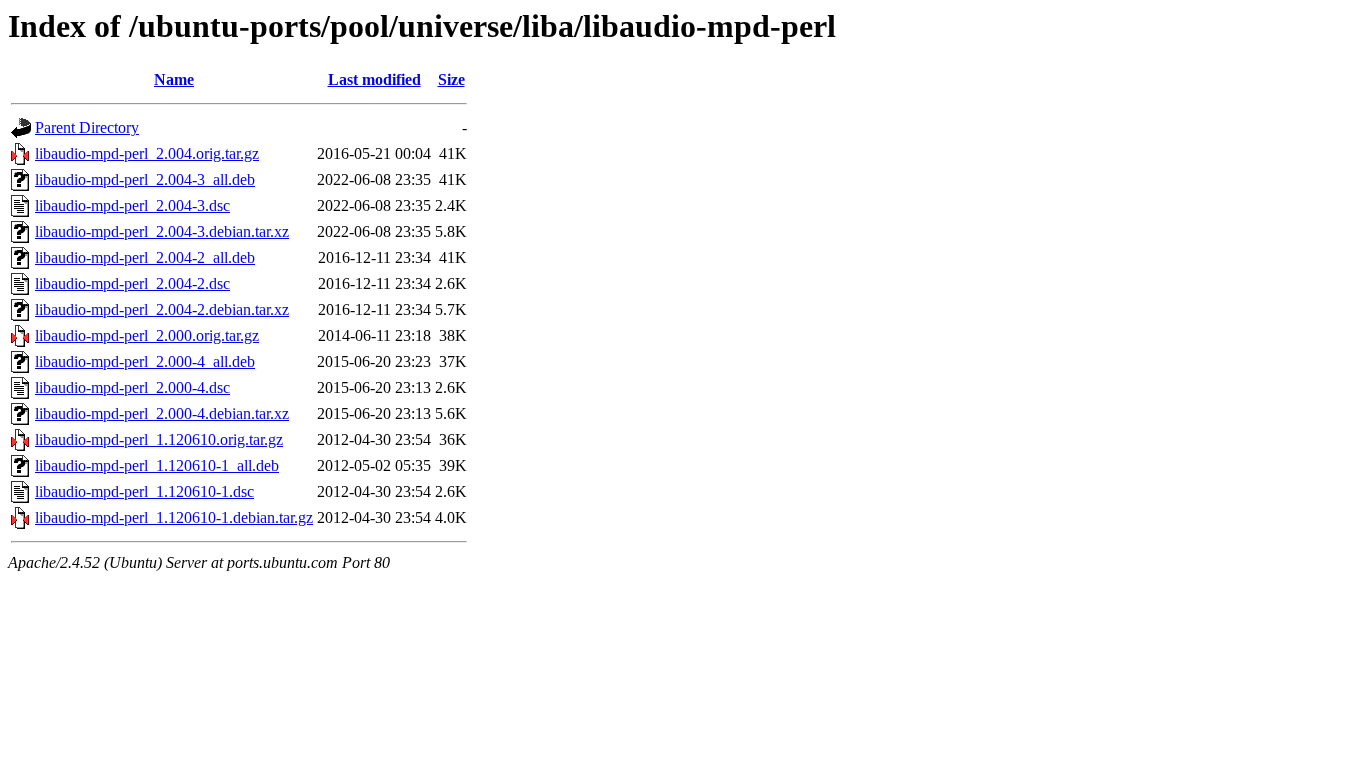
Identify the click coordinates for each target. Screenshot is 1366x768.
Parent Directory (87, 127)
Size (451, 79)
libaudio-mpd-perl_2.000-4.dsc (132, 387)
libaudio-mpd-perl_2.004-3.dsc (132, 205)
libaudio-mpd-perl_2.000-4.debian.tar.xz (162, 413)
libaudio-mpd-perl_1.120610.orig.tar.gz (159, 439)
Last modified (374, 79)
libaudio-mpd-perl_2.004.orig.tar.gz (147, 153)
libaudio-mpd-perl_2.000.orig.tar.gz (147, 335)
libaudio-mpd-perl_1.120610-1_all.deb (157, 465)
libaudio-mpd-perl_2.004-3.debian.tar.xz (162, 231)
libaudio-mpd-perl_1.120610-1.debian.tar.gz (174, 517)
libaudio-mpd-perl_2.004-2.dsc (132, 283)
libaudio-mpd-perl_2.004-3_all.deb (145, 179)
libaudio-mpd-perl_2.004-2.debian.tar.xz (162, 309)
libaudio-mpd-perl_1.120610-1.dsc (144, 491)
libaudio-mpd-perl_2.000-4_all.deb (145, 361)
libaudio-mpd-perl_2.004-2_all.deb (145, 257)
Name (174, 79)
